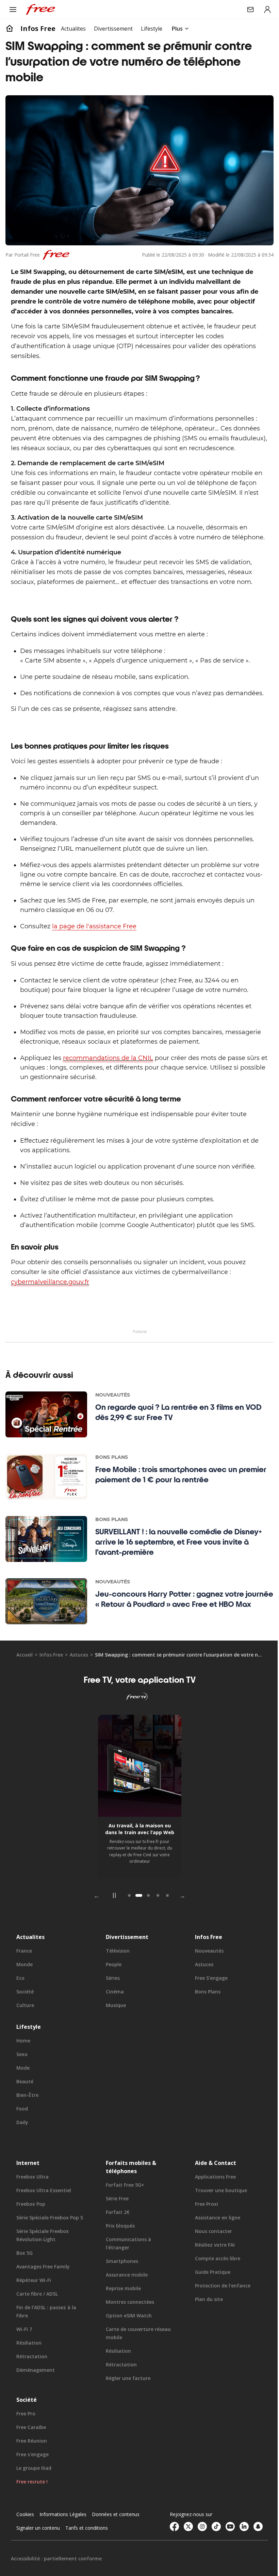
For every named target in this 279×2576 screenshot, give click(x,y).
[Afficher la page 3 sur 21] (146, 1922)
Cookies (25, 2541)
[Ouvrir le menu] (13, 10)
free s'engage (208, 2004)
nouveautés (206, 1977)
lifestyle (29, 2053)
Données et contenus (116, 2541)
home (23, 2067)
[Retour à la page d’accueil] (10, 29)
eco (20, 2004)
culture (25, 2032)
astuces (79, 1681)
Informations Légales (63, 2541)
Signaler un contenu (38, 2554)
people (112, 1991)
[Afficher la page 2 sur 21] (136, 1922)
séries (111, 2004)
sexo (22, 2081)
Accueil (24, 1681)
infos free (38, 28)
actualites (30, 1963)
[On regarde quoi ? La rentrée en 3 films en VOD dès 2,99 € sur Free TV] (46, 1441)
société (25, 2018)
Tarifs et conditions (87, 2554)
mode (23, 2094)
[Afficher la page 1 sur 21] (127, 1922)
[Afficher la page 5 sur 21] (165, 1922)
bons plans (204, 2018)
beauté (25, 2108)
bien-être (27, 2122)
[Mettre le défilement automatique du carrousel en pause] (112, 1922)
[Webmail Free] (245, 10)
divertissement (125, 1963)
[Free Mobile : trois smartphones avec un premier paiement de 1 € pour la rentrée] (46, 1503)
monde (24, 1991)
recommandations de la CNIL (108, 1084)
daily (22, 2149)
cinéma (113, 2018)
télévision (116, 1977)
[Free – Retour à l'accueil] (40, 10)
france (24, 1977)
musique (114, 2032)
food (22, 2135)
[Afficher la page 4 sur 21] (155, 1922)
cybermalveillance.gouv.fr (50, 1308)
